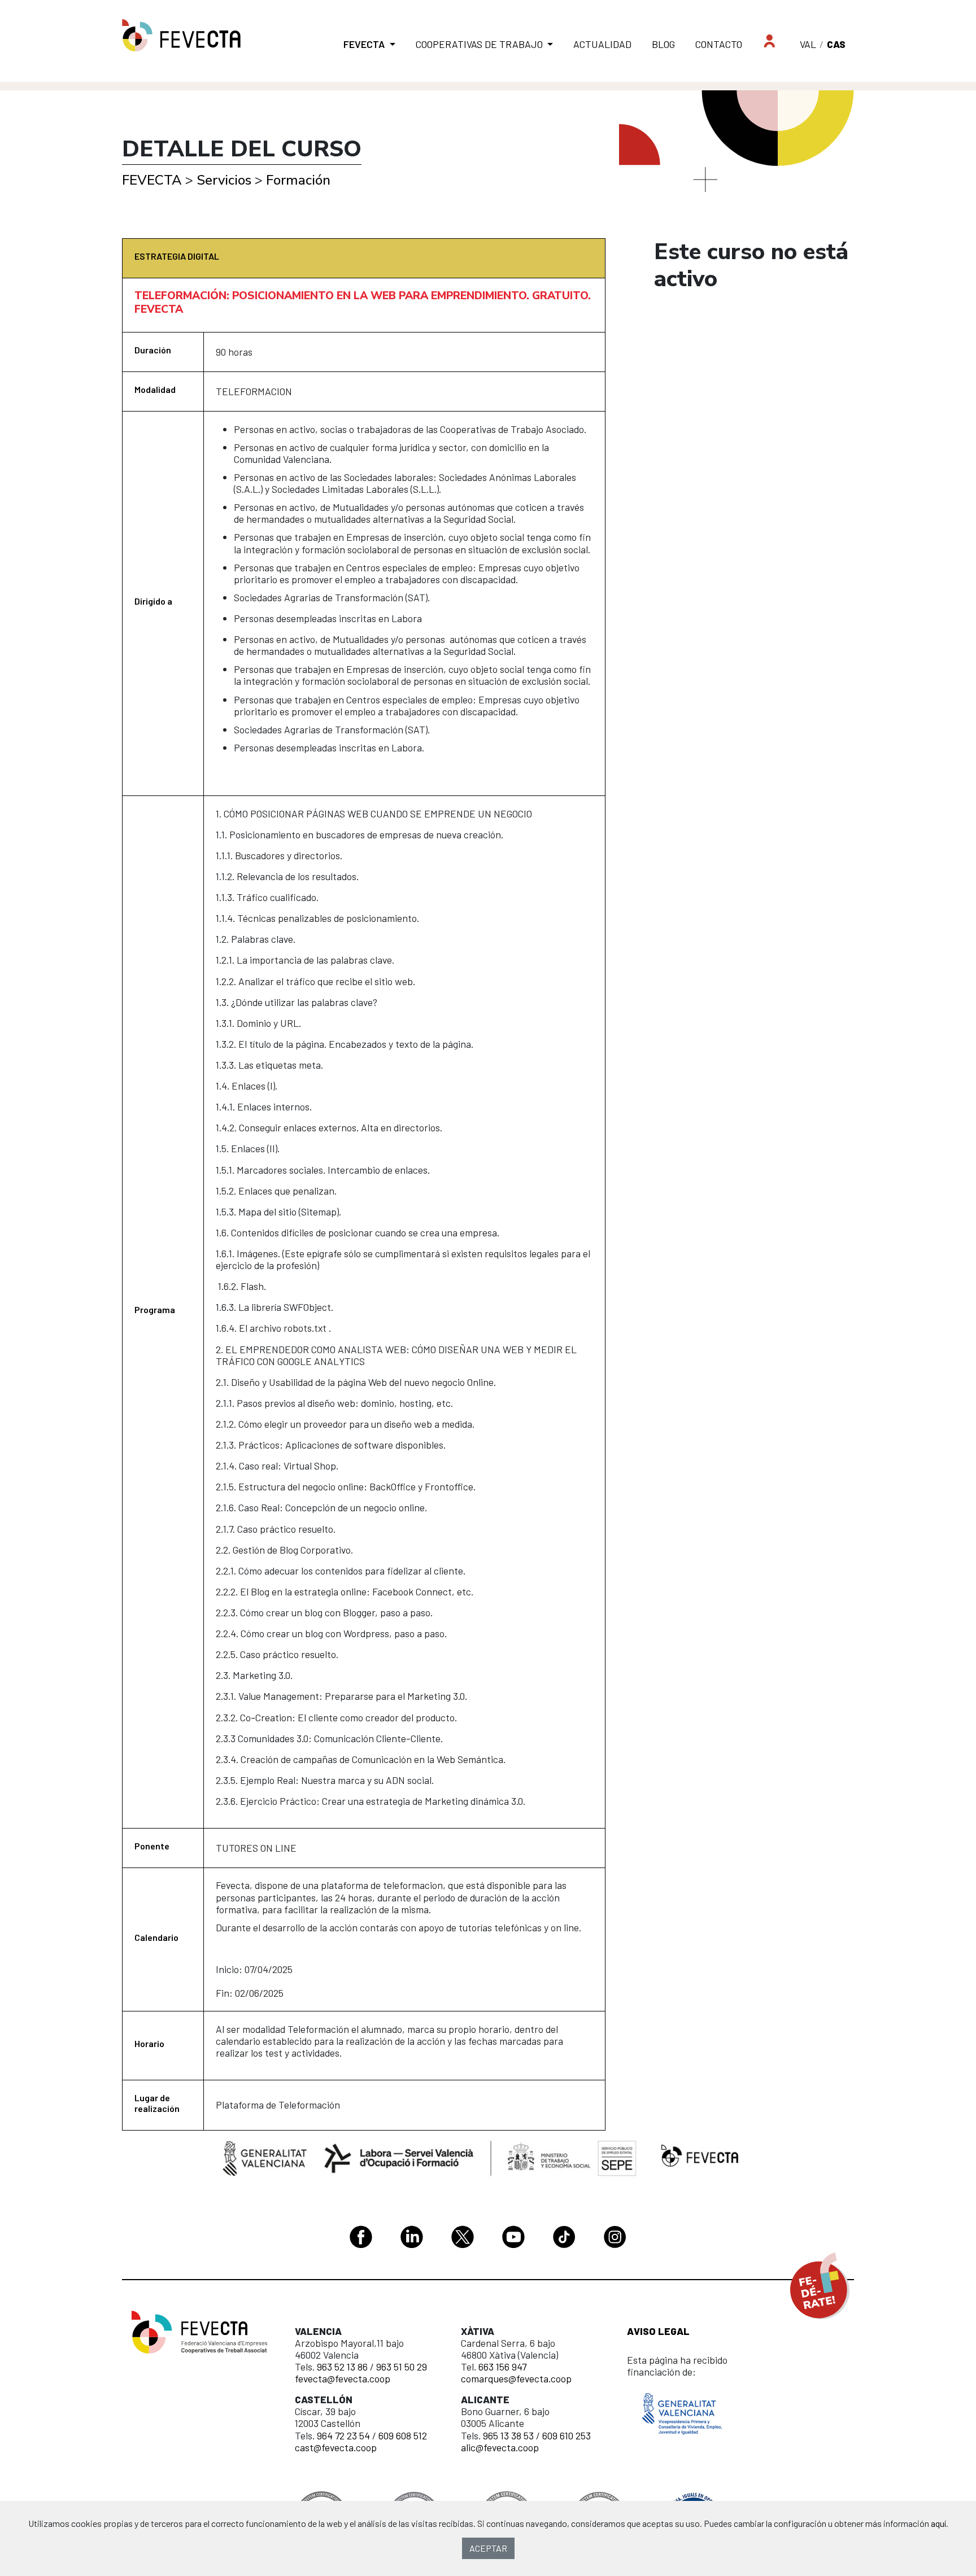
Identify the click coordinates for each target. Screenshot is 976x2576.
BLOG (663, 44)
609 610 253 (567, 2435)
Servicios (224, 180)
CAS (836, 44)
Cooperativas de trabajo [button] (480, 44)
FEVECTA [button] (365, 44)
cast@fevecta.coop (336, 2447)
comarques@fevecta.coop (516, 2378)
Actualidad (602, 44)
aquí (938, 2523)
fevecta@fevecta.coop (343, 2378)
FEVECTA (152, 180)
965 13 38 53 (508, 2435)
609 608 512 (403, 2435)
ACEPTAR (488, 2548)
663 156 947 (502, 2367)
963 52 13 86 (342, 2367)
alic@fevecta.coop (500, 2447)
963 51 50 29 (402, 2367)
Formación (298, 180)
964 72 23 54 (343, 2435)
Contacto (719, 44)
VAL (808, 44)
